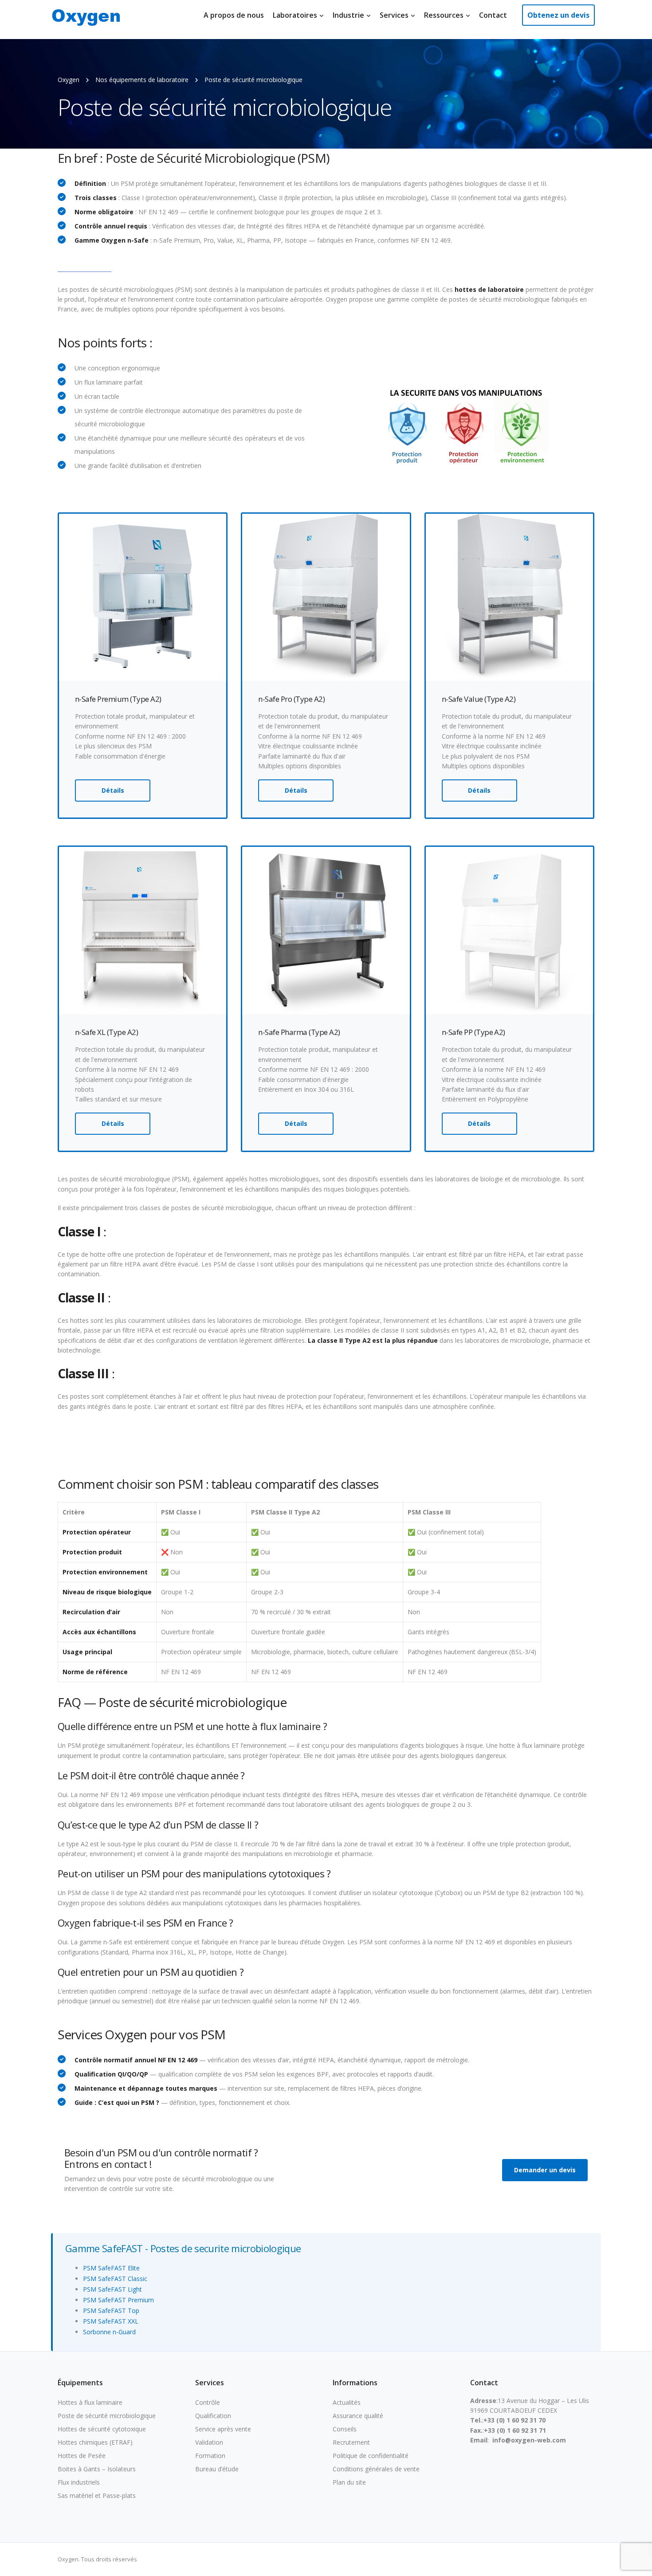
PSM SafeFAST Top (111, 2311)
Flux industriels (79, 2482)
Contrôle (208, 2402)
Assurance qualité (358, 2416)
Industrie (348, 15)
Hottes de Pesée (82, 2456)
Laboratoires (295, 15)
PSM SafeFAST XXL (111, 2321)
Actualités (347, 2402)
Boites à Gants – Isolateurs (97, 2469)
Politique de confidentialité (371, 2456)
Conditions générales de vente (376, 2469)
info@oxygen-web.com (529, 2440)
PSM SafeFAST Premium (118, 2300)
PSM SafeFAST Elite (111, 2268)
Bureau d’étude (217, 2469)
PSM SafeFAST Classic (115, 2279)
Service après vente (223, 2429)
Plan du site (349, 2482)
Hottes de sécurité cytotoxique (102, 2429)
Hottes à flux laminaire (90, 2402)
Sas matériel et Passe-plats (97, 2495)
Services (394, 15)
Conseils (345, 2429)
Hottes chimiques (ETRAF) (95, 2442)
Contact (493, 15)
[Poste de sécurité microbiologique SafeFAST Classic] (509, 596)
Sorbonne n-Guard (109, 2332)
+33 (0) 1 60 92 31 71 (515, 2430)
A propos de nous (234, 15)
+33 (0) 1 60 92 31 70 (515, 2420)
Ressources (444, 15)
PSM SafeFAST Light (112, 2289)
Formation (210, 2456)
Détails (113, 790)
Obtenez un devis (558, 15)
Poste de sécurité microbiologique (107, 2416)
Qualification (213, 2416)
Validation (209, 2442)
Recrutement (351, 2442)
